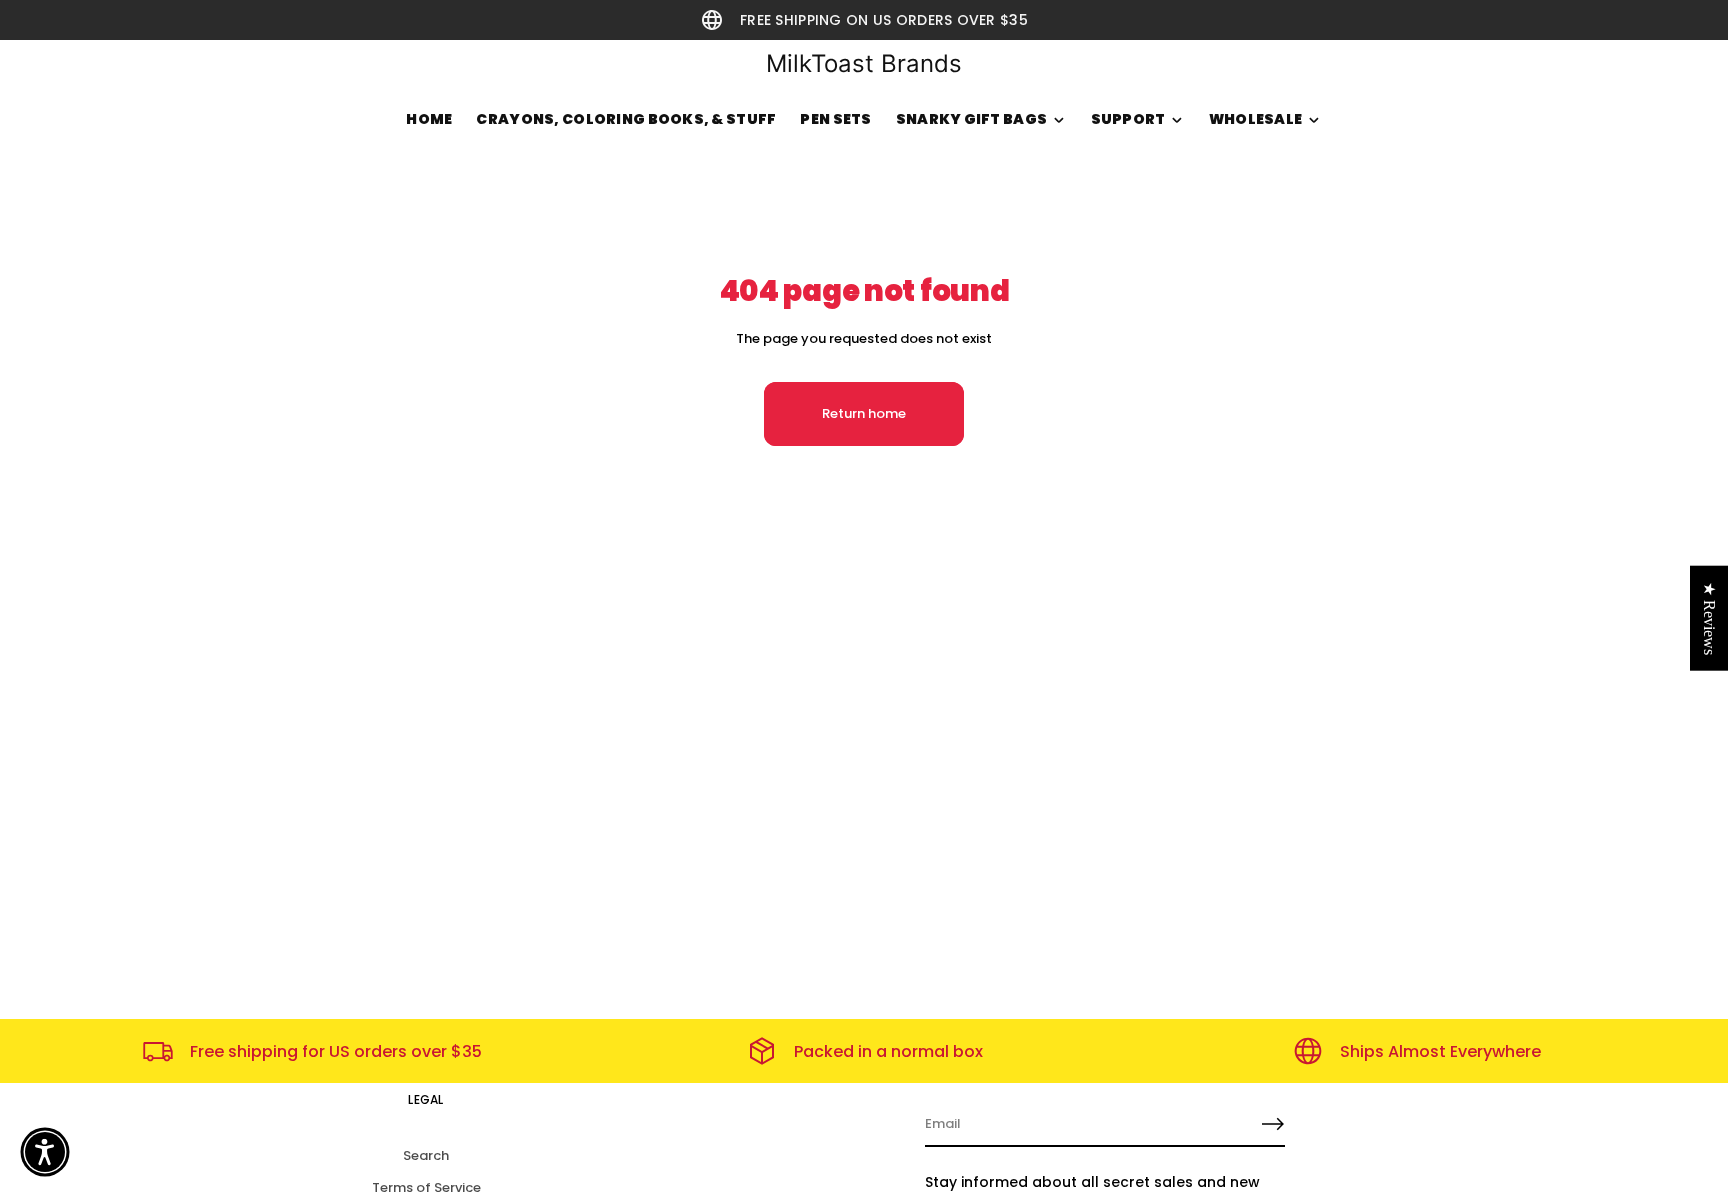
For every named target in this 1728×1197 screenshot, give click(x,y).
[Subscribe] (1273, 1124)
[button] (45, 1152)
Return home (864, 413)
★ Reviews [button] (1709, 617)
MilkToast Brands (864, 63)
